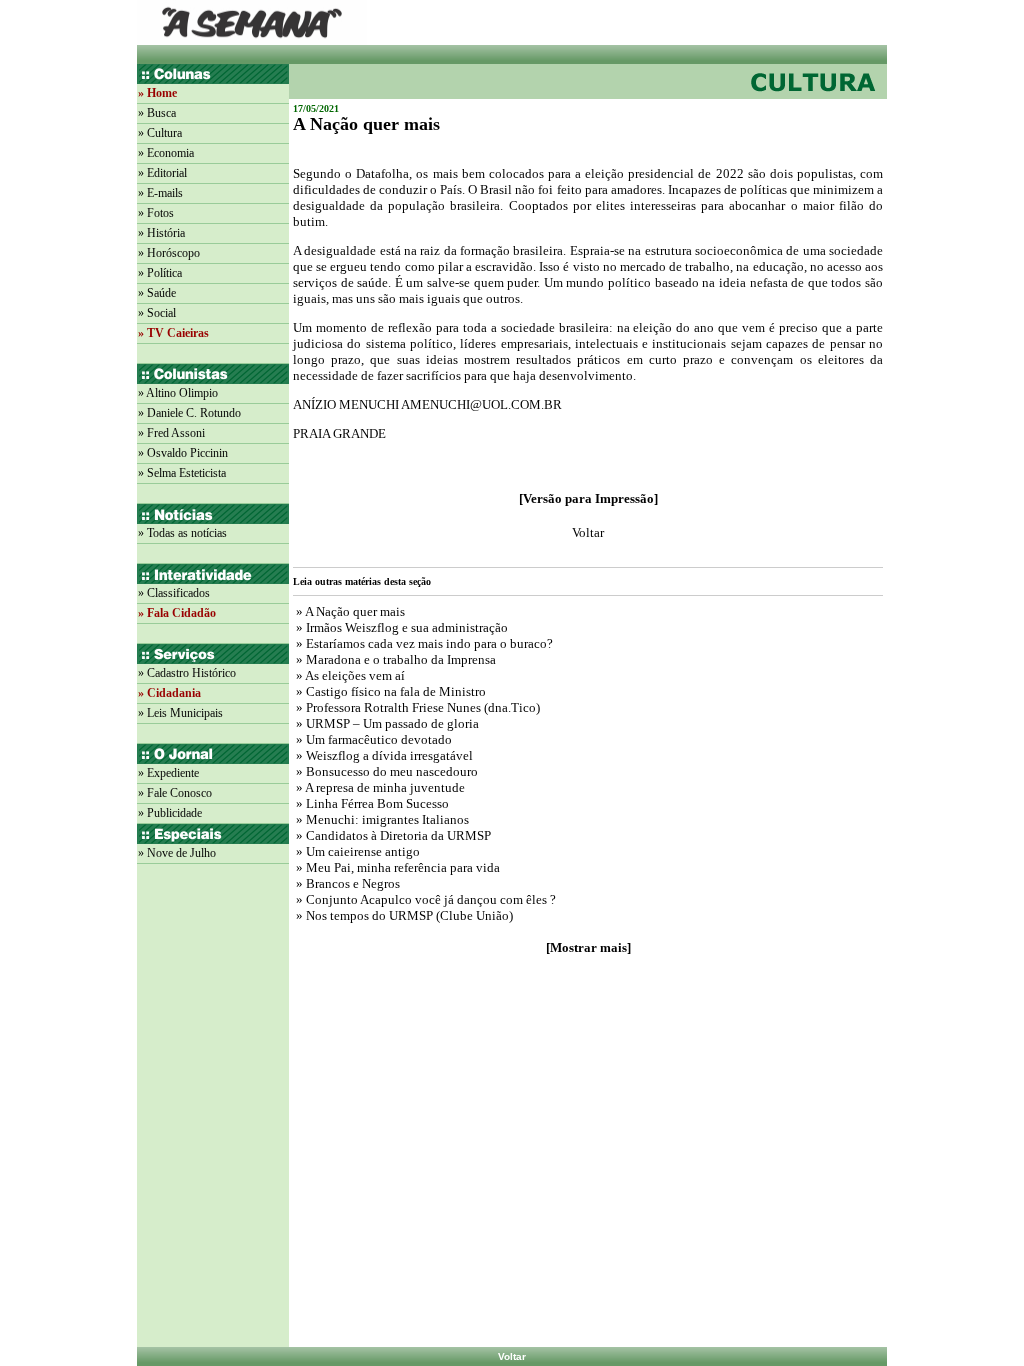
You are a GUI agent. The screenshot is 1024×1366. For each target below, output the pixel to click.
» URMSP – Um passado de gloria (386, 723)
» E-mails (160, 193)
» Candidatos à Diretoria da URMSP (392, 835)
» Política (160, 273)
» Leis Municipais (180, 713)
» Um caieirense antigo (356, 851)
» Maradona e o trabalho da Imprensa (394, 659)
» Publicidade (170, 813)
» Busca (157, 113)
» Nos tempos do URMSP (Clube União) (403, 915)
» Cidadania (169, 693)
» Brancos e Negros (346, 883)
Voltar (512, 1356)
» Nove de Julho (177, 853)
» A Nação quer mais (349, 611)
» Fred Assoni (171, 433)
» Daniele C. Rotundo (189, 413)
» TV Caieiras (173, 333)
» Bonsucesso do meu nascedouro (385, 771)
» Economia (166, 153)
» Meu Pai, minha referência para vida (396, 867)
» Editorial (162, 173)
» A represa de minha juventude (379, 787)
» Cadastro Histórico (187, 673)
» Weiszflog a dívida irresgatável (383, 755)
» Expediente (168, 773)
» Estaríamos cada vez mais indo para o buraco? (423, 643)
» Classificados (174, 593)
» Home (157, 93)
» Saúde (157, 293)
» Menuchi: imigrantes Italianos (381, 819)
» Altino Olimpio (178, 393)
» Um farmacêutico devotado (372, 739)
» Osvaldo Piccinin (183, 453)
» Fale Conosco (175, 793)
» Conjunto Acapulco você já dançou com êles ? (424, 899)
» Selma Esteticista (182, 473)
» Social (157, 313)
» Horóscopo (169, 253)
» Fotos (156, 213)
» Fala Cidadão (177, 613)
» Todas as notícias (182, 533)
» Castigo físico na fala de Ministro (389, 691)
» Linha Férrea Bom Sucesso (371, 803)
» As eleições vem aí (349, 675)
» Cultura (160, 133)
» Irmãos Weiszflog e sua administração (400, 627)
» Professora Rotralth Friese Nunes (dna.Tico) (416, 707)
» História (161, 233)
